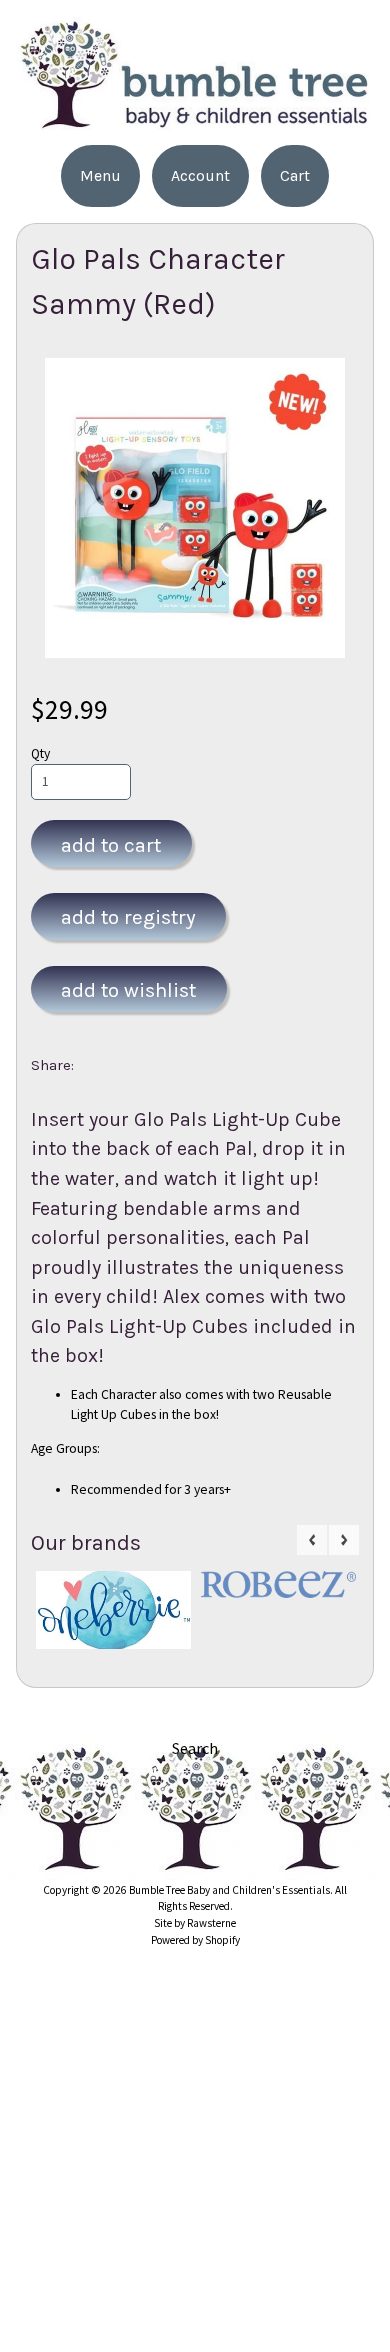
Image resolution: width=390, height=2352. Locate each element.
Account (200, 175)
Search (195, 1748)
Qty (40, 753)
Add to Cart (111, 845)
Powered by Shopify (195, 1940)
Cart (295, 175)
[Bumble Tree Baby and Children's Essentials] (195, 122)
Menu (100, 175)
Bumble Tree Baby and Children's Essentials (229, 1890)
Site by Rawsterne (195, 1923)
